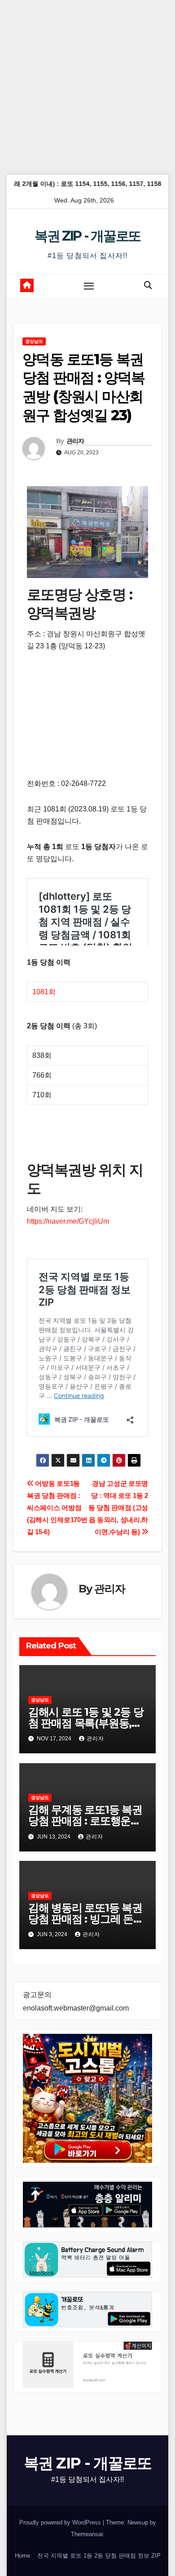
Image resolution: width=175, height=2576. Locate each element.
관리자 (75, 441)
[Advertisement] (87, 87)
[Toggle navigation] (89, 286)
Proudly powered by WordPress (61, 2522)
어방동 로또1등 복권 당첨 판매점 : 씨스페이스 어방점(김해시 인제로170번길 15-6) (57, 1508)
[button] (148, 285)
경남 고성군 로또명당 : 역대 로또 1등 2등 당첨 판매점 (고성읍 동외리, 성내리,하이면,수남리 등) (118, 1508)
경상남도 (34, 341)
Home (22, 2556)
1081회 (44, 992)
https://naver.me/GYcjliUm (68, 1221)
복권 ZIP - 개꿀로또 (87, 236)
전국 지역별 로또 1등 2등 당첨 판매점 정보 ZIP (99, 2556)
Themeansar (87, 2534)
